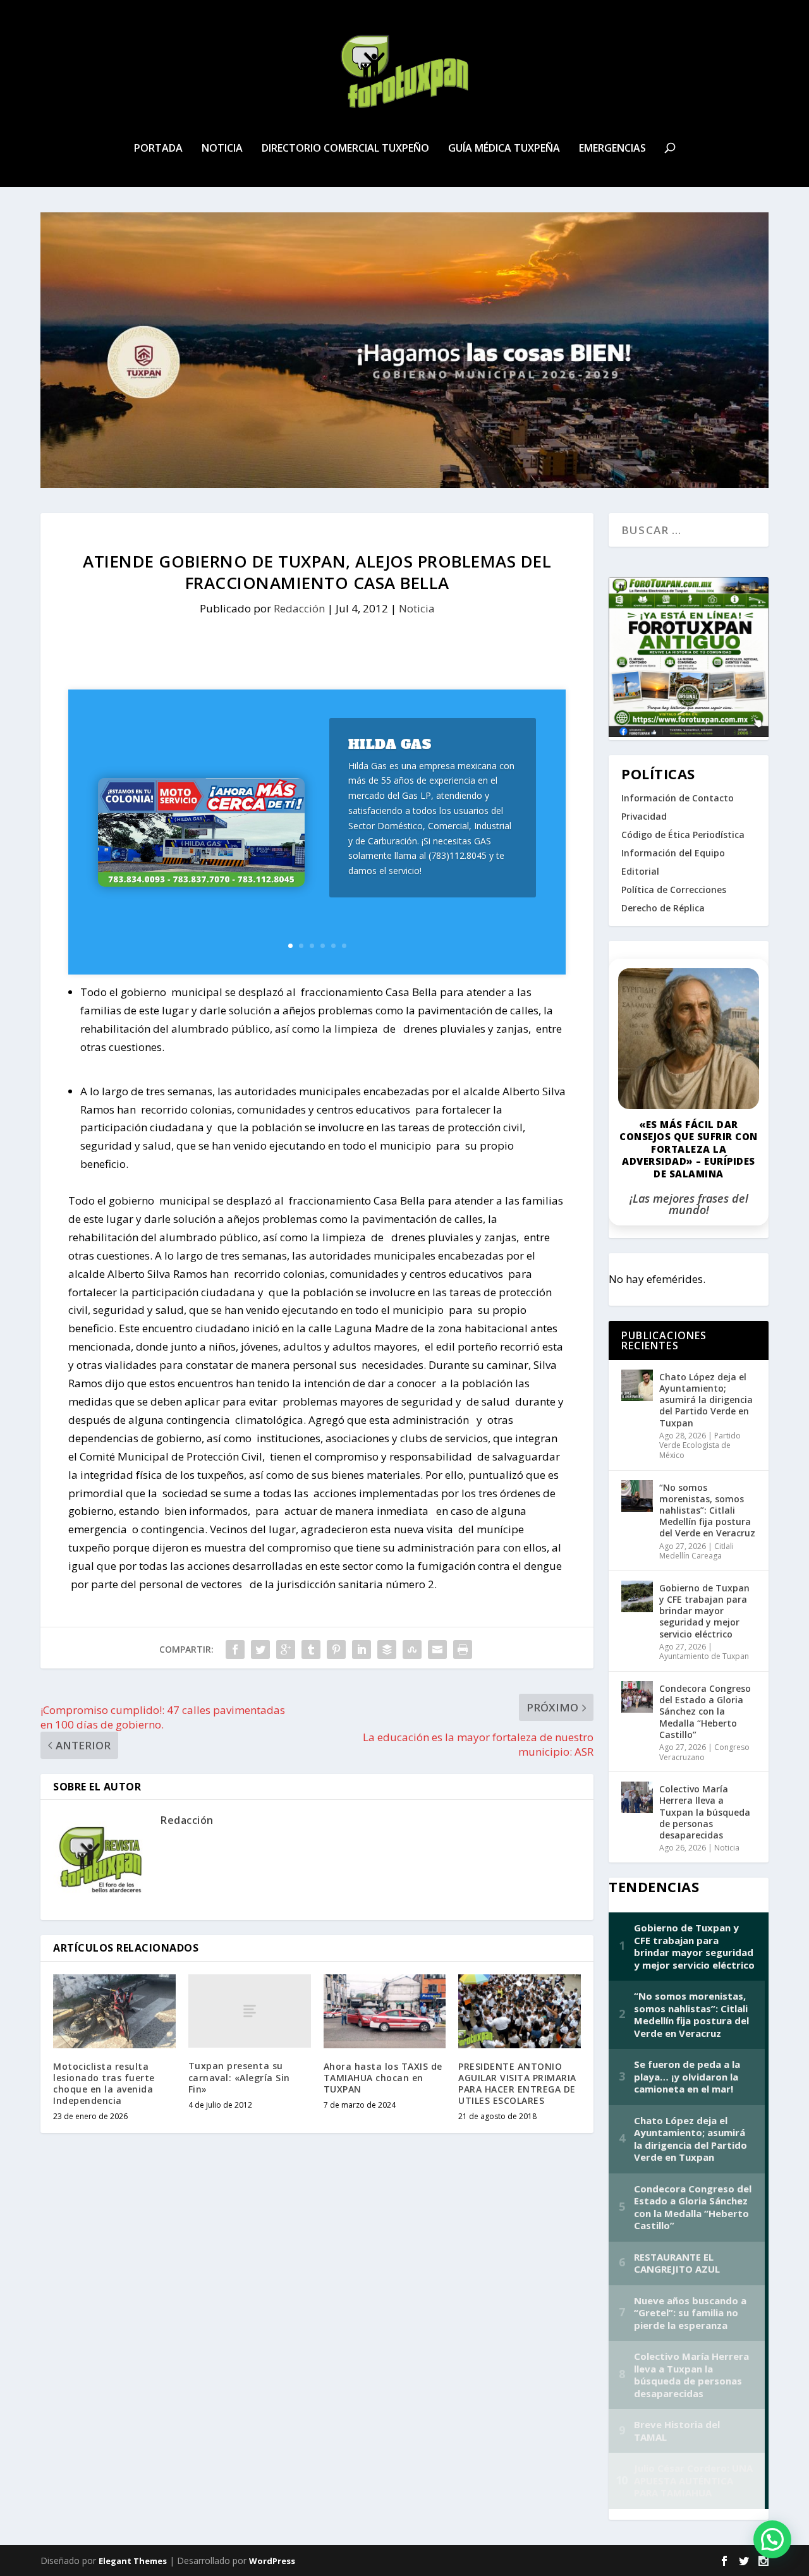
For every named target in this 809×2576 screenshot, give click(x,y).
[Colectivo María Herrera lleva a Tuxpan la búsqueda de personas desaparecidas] (637, 1797)
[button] (772, 2539)
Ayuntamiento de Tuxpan (704, 1656)
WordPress (272, 2561)
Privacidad (644, 816)
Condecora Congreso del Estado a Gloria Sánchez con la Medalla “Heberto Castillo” (705, 1711)
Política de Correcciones (674, 890)
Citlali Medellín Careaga (696, 1551)
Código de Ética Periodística (683, 835)
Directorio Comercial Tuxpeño (345, 149)
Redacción (299, 608)
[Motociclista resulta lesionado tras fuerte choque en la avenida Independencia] (114, 2011)
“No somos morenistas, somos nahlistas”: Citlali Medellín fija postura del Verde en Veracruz (707, 1510)
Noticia (222, 149)
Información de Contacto (678, 798)
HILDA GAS (390, 744)
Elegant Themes (133, 2561)
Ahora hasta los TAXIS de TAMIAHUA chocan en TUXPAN (383, 2078)
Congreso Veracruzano (704, 1752)
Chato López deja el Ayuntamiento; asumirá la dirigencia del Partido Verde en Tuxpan (706, 1400)
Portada (158, 149)
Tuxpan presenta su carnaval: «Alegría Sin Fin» (239, 2077)
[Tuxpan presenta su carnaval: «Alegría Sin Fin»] (250, 2011)
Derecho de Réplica (663, 908)
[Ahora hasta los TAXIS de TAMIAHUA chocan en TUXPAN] (385, 2011)
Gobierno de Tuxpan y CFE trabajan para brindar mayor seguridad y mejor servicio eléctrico (704, 1611)
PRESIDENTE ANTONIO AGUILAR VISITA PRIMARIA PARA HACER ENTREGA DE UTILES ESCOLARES (517, 2084)
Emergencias (612, 149)
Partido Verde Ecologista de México (700, 1445)
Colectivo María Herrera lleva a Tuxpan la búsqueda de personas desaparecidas (705, 1812)
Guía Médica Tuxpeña (504, 149)
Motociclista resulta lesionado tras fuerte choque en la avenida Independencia (104, 2084)
